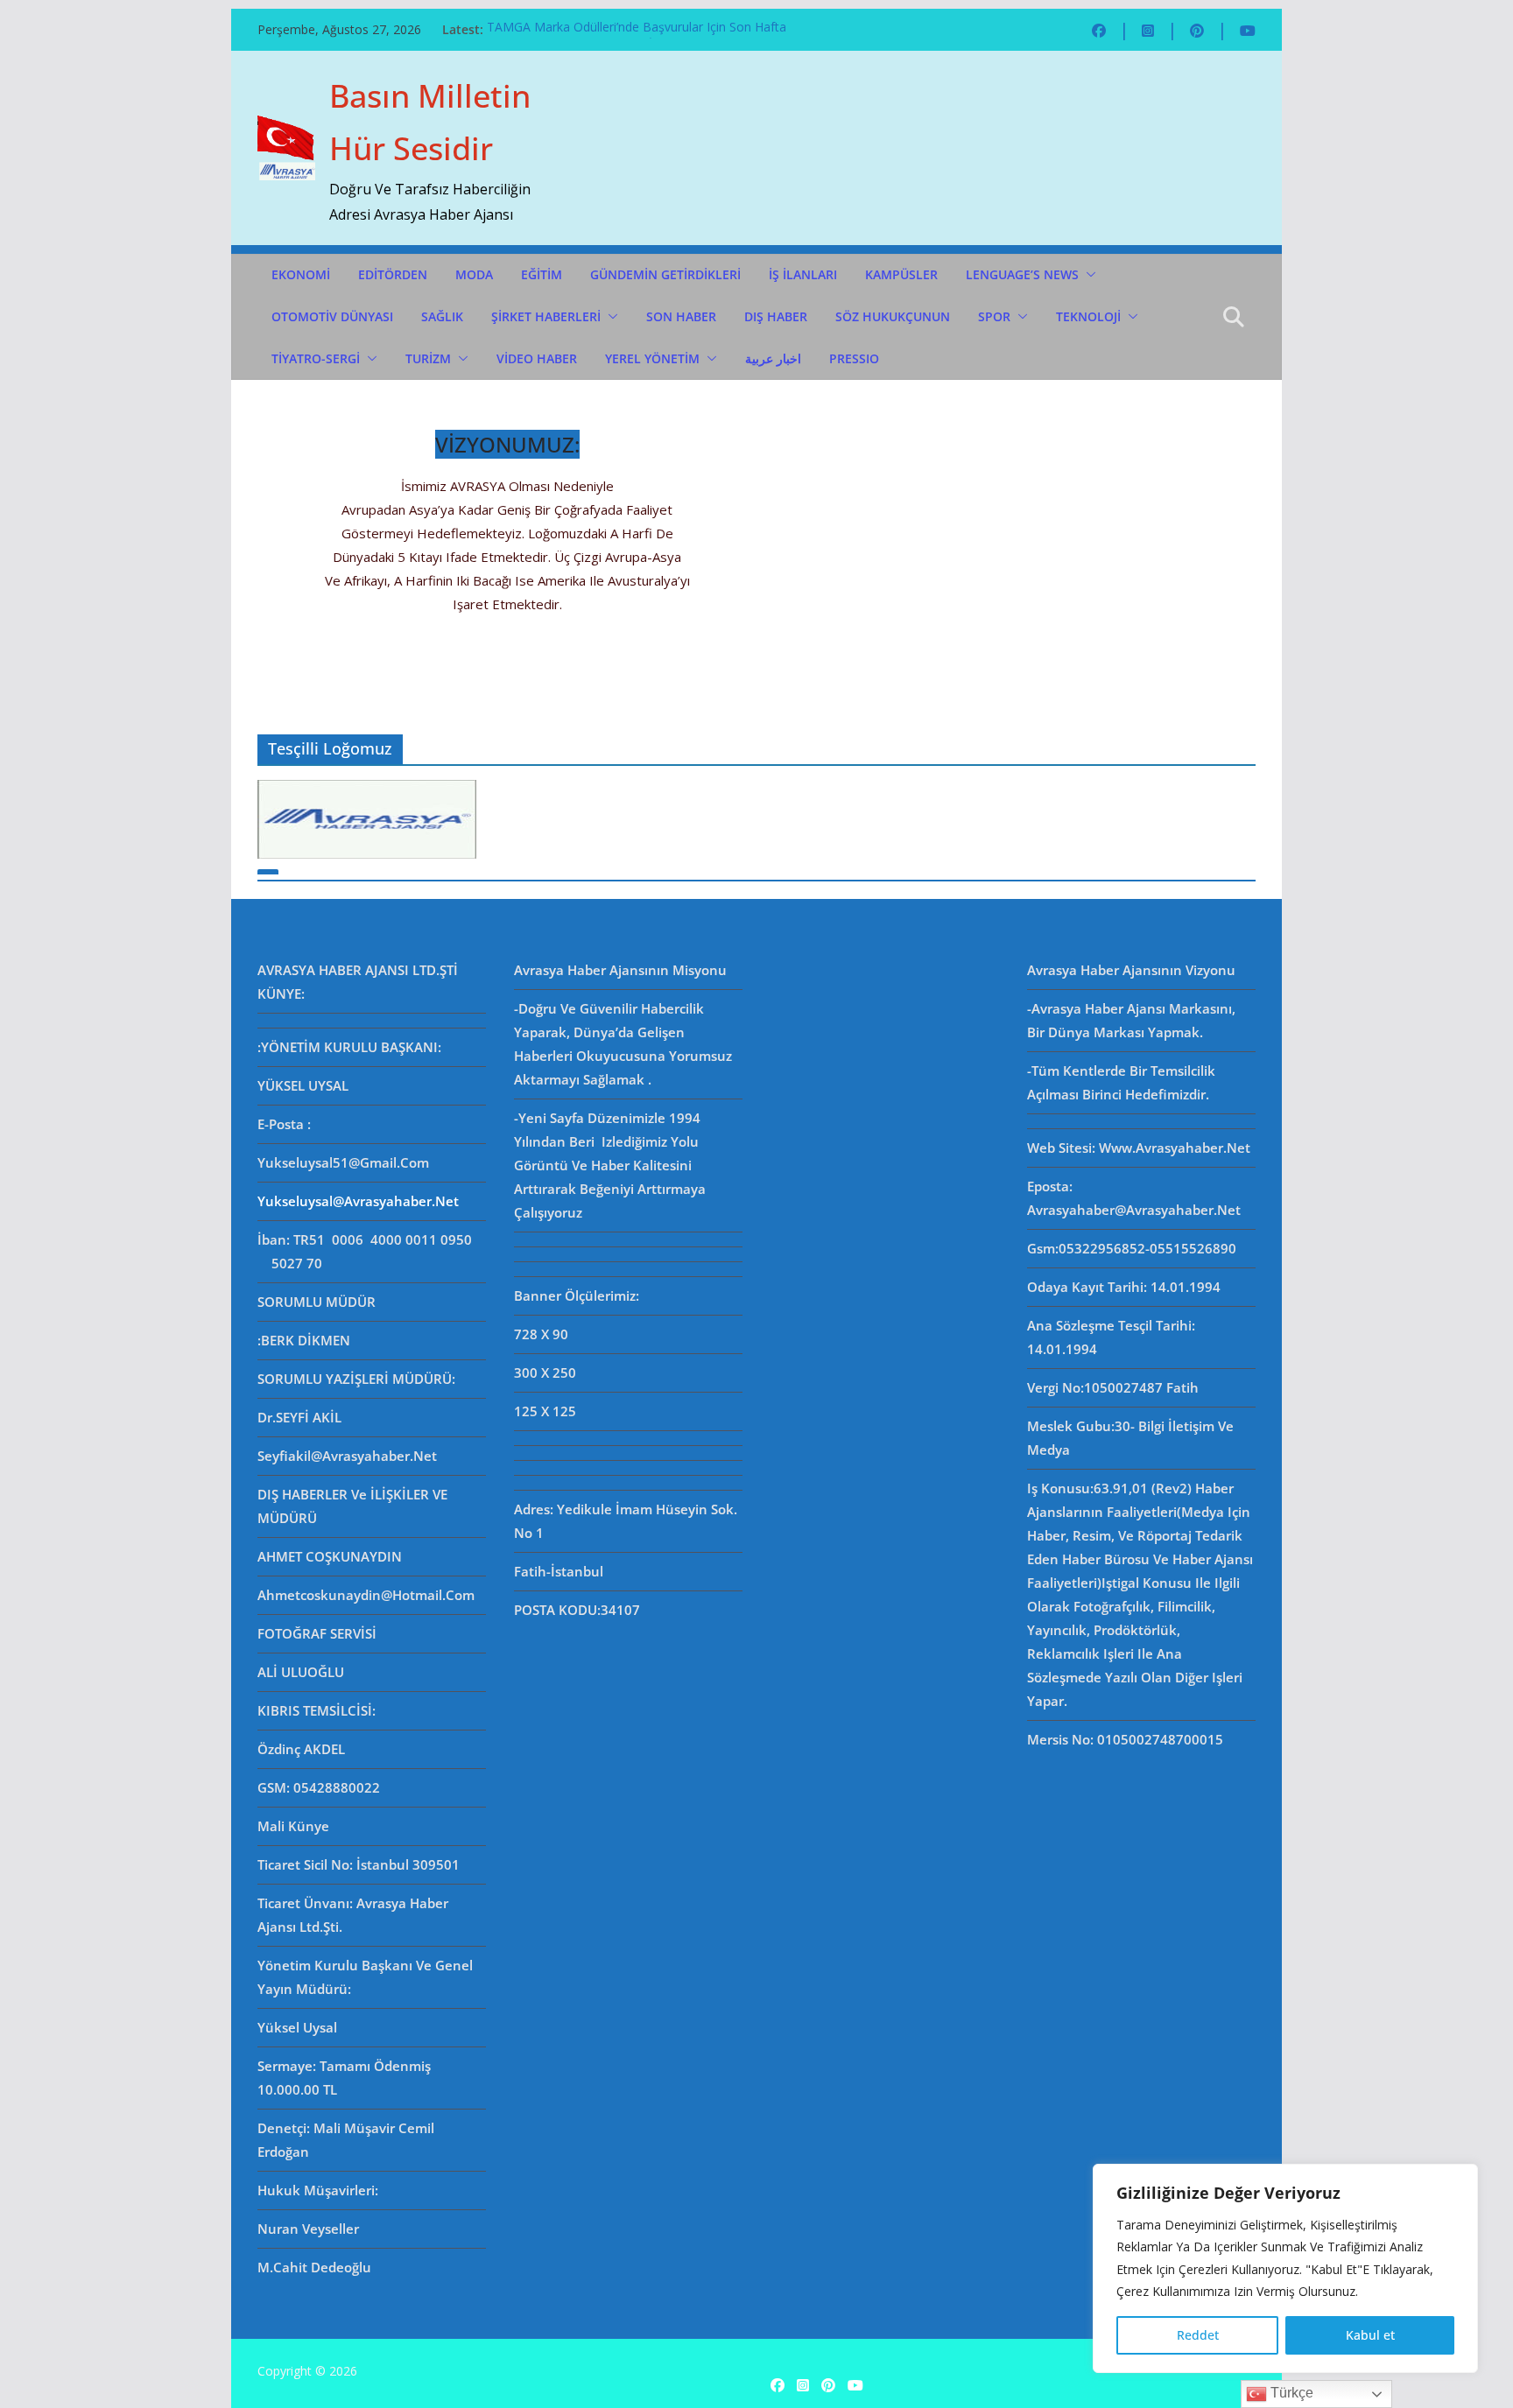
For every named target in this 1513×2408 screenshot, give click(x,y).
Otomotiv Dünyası (332, 316)
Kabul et (1370, 2335)
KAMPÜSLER (901, 274)
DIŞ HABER (776, 316)
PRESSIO (854, 358)
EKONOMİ (301, 274)
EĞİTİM (542, 274)
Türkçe (1290, 2393)
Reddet (1198, 2335)
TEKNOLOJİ (1088, 316)
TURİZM (428, 358)
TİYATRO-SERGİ (316, 358)
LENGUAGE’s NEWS (1022, 274)
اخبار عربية (773, 358)
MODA (474, 274)
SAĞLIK (442, 316)
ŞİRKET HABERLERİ (546, 316)
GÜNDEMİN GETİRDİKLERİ (665, 274)
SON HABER (681, 316)
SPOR (994, 316)
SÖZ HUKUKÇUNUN (893, 316)
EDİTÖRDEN (393, 274)
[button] (1087, 275)
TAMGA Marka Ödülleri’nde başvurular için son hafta (637, 29)
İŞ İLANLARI (803, 274)
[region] (1285, 2268)
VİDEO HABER (537, 358)
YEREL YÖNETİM (652, 358)
